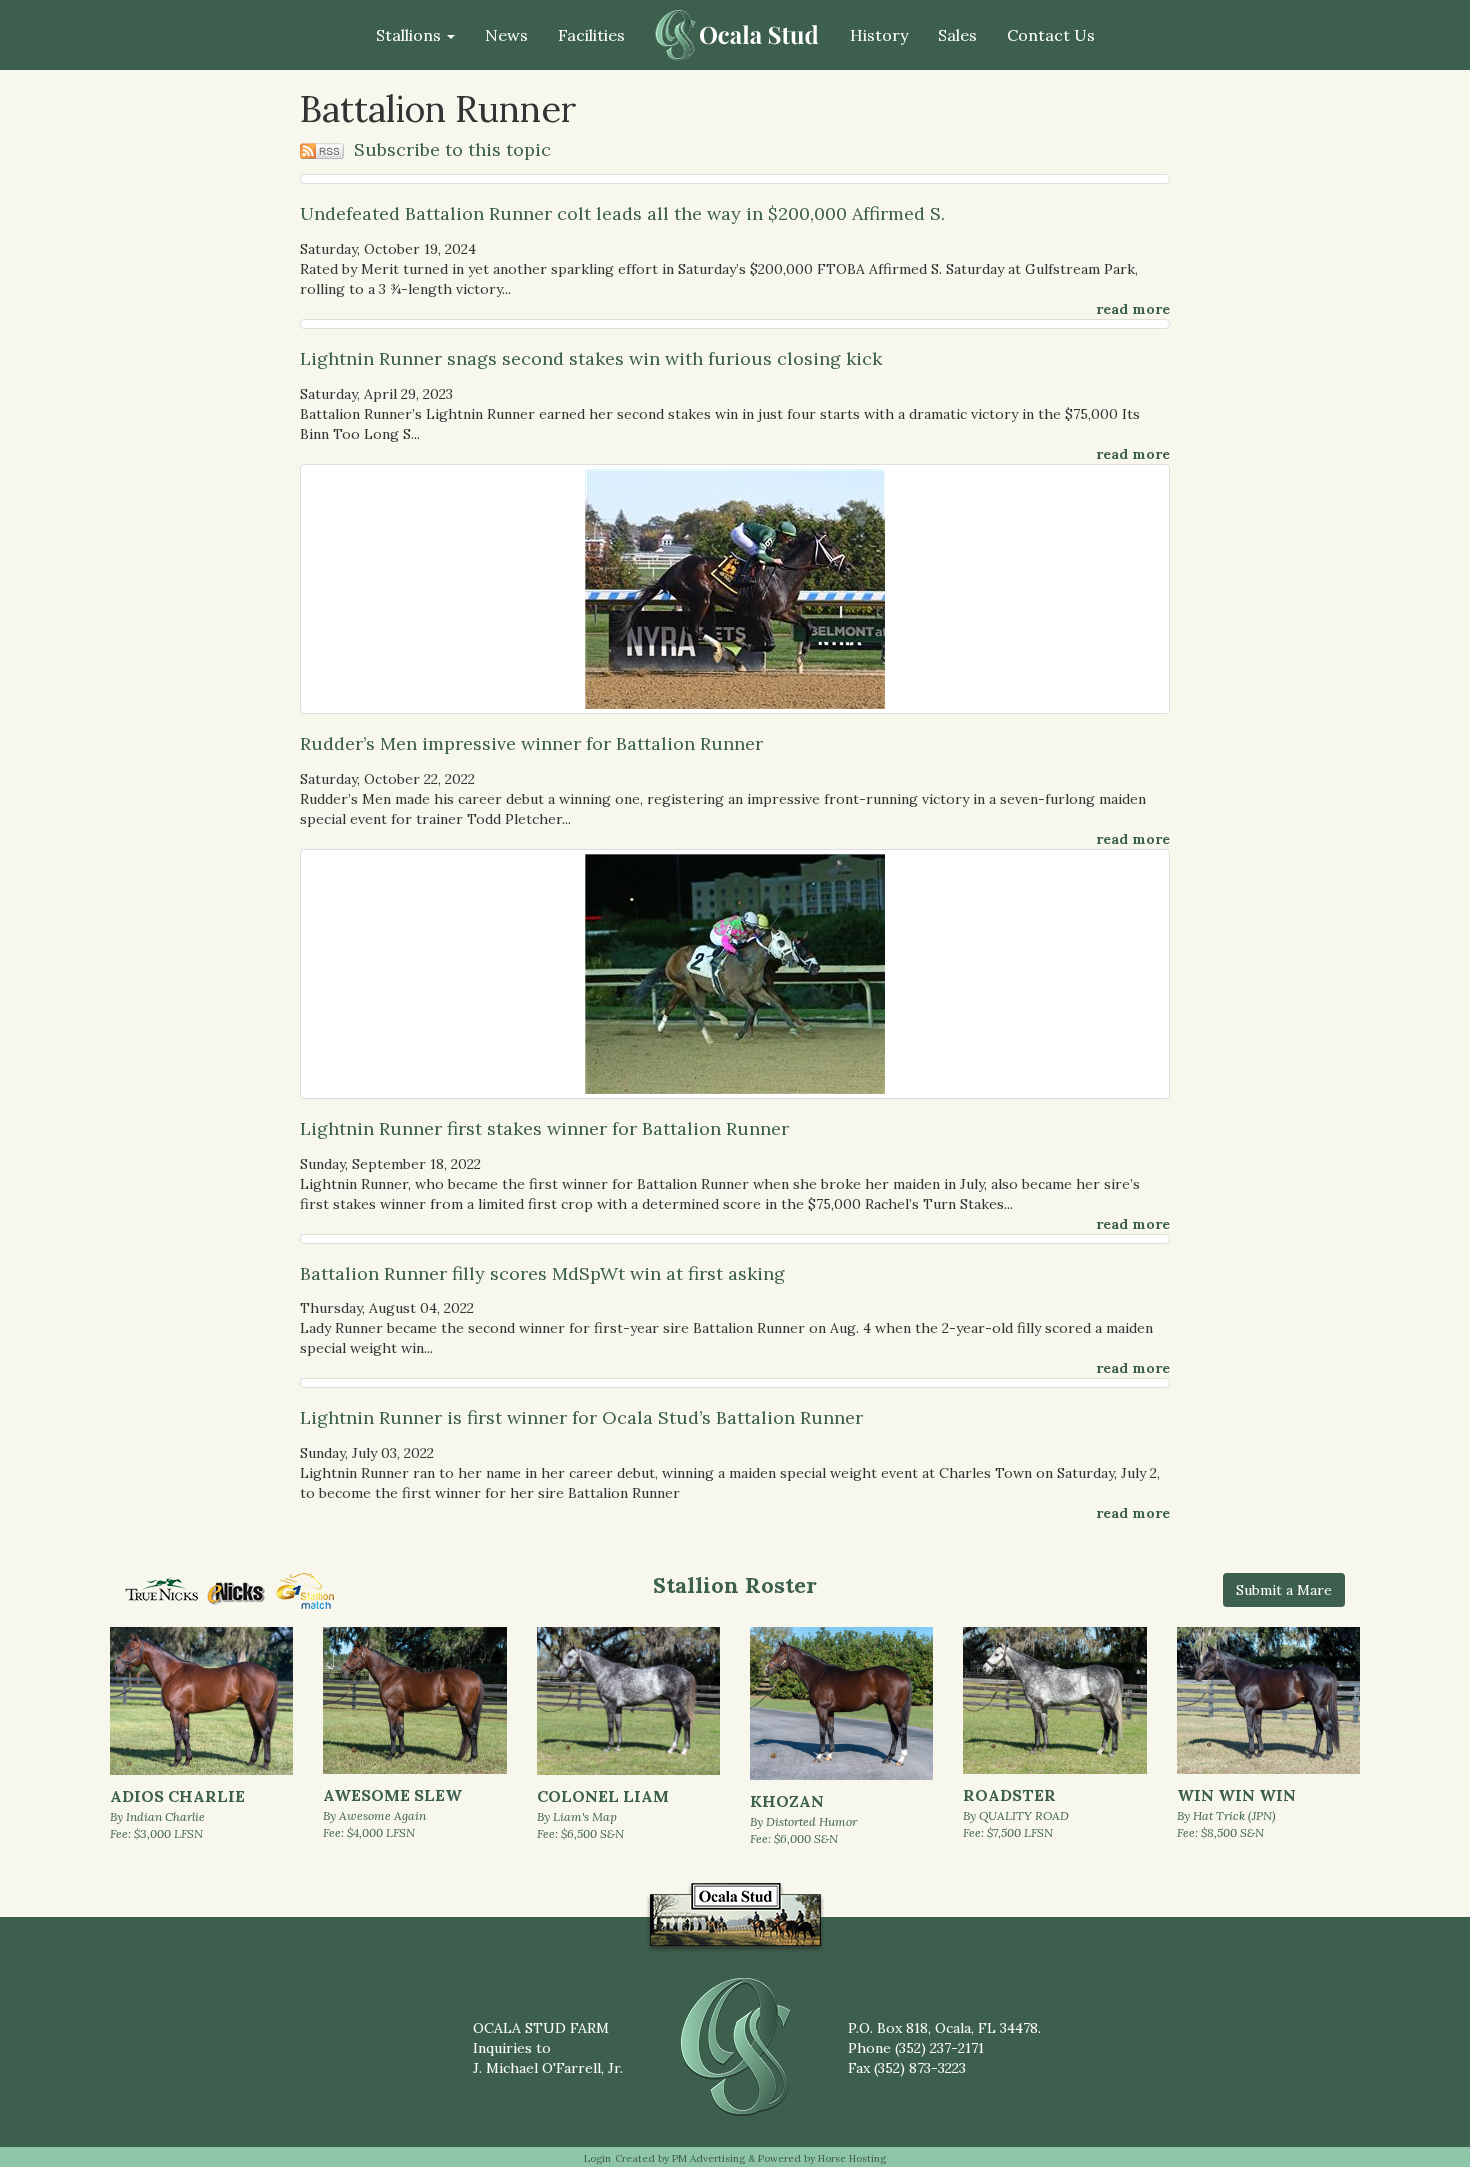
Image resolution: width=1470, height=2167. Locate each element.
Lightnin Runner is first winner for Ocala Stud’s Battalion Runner (581, 1417)
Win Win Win (1236, 1795)
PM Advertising (708, 2158)
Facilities (591, 35)
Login (597, 2158)
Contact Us (1051, 35)
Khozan (787, 1801)
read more (1133, 309)
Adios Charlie (177, 1796)
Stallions (410, 35)
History (879, 35)
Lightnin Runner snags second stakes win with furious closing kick (591, 358)
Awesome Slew (392, 1795)
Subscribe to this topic (450, 149)
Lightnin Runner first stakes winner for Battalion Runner (544, 1128)
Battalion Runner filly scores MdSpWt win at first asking (542, 1273)
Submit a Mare (1284, 1590)
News (506, 35)
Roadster (1009, 1795)
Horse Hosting (852, 2158)
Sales (957, 35)
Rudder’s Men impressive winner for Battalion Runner (531, 743)
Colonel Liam (603, 1796)
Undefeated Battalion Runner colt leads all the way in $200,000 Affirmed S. (622, 213)
